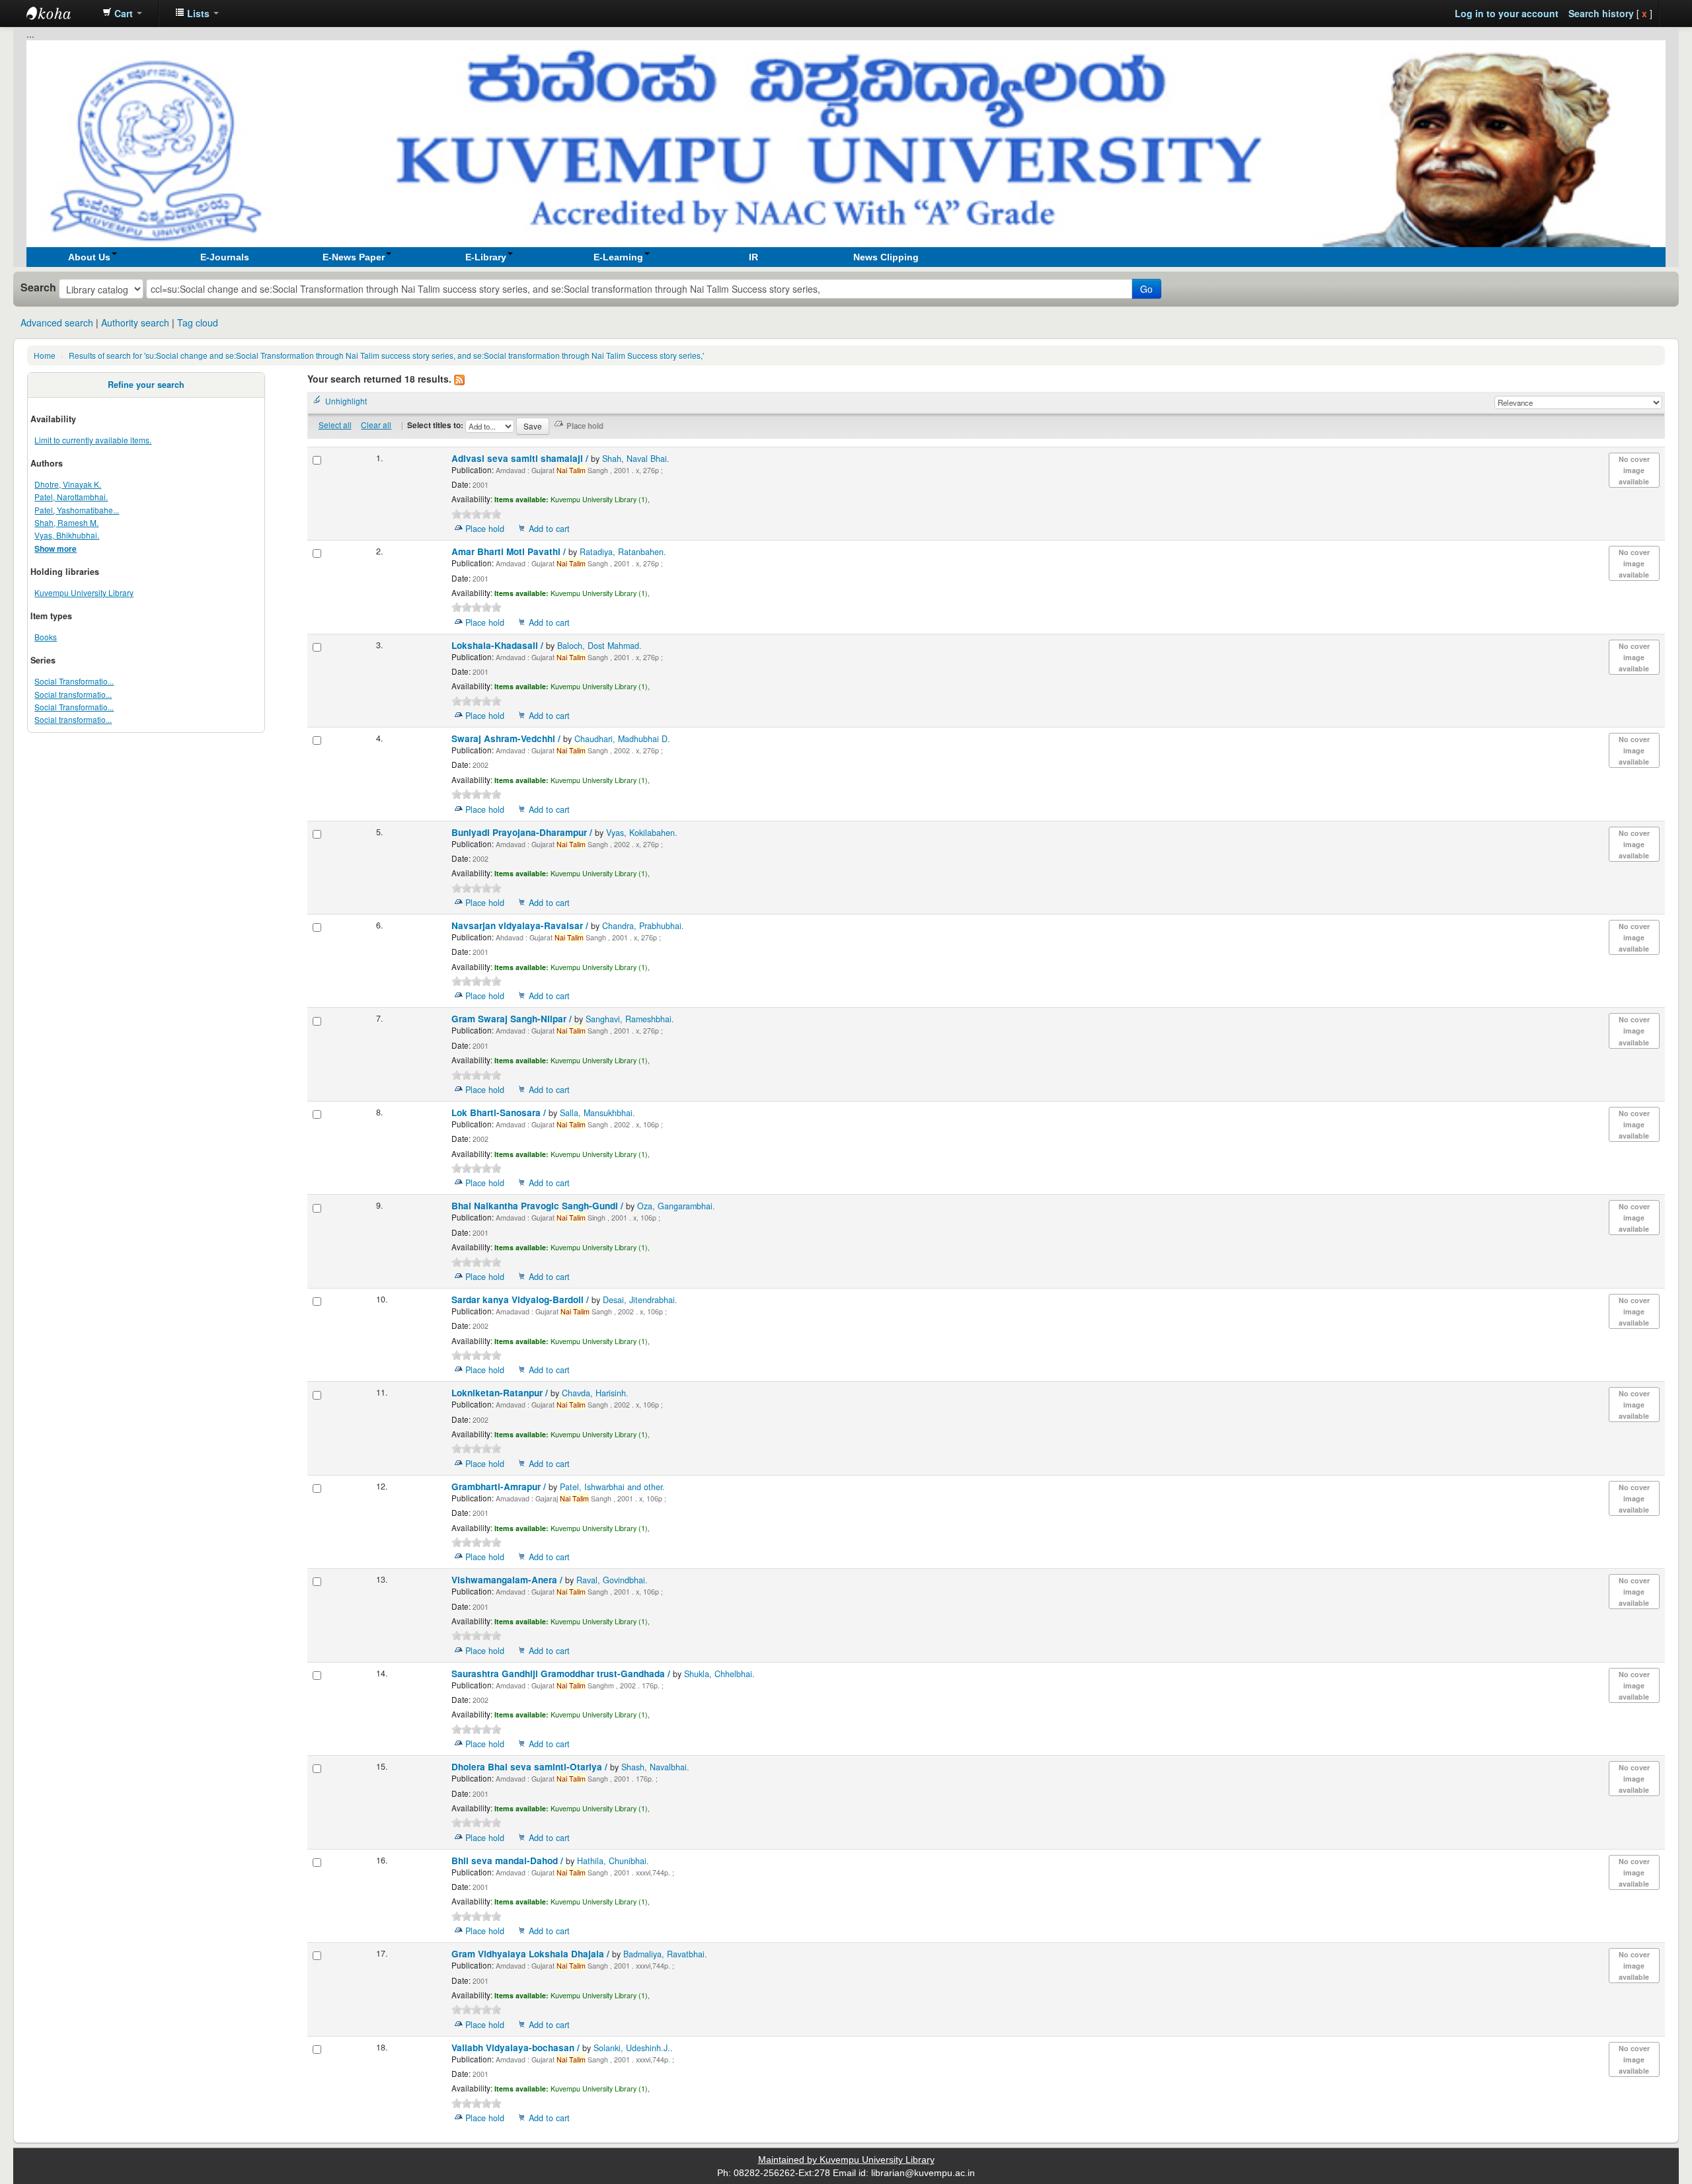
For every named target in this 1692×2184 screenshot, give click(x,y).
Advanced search (57, 322)
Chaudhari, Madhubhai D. (622, 739)
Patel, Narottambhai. (71, 497)
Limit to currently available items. (93, 440)
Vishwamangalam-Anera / (508, 1580)
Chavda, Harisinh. (595, 1393)
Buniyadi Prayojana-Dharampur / (523, 832)
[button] (122, 13)
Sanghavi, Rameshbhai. (630, 1019)
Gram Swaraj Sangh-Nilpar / (513, 1019)
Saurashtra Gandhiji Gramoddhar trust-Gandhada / (562, 1674)
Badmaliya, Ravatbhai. (665, 1954)
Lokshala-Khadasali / (499, 645)
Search (38, 287)
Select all (335, 425)
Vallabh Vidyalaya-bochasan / (517, 2048)
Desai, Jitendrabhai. (640, 1300)
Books (46, 637)
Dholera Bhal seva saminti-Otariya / (531, 1767)
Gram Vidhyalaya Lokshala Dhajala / (532, 1954)
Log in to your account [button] (1507, 13)
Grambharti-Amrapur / (500, 1487)
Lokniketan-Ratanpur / (501, 1393)
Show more (56, 549)
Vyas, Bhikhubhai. (67, 535)
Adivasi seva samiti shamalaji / (521, 458)
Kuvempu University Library (84, 592)
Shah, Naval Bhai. (636, 459)
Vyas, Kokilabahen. (642, 833)
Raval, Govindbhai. (612, 1580)
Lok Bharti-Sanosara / (500, 1112)
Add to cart (549, 529)
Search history (1601, 13)
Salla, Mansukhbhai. (597, 1113)
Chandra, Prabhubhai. (643, 926)
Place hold (485, 529)
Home (45, 355)
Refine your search (146, 385)
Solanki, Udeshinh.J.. (633, 2048)
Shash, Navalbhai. (655, 1767)
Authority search (135, 322)
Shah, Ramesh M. (66, 522)
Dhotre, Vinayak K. (68, 484)
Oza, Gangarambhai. (676, 1206)
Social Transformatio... (74, 681)
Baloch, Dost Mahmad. (599, 646)
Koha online (59, 13)
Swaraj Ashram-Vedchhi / (507, 738)
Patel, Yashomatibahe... (77, 510)
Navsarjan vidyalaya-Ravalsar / (521, 925)
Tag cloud (198, 322)
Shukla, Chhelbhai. (719, 1674)
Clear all (376, 425)
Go (1146, 289)
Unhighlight (346, 401)
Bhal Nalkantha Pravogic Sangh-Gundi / (539, 1206)
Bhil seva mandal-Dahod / (509, 1861)
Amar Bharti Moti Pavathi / (510, 551)
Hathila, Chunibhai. (613, 1861)
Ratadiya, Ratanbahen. (623, 552)
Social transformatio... (73, 694)
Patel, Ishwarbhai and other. (612, 1487)
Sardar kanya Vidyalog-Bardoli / (521, 1299)
